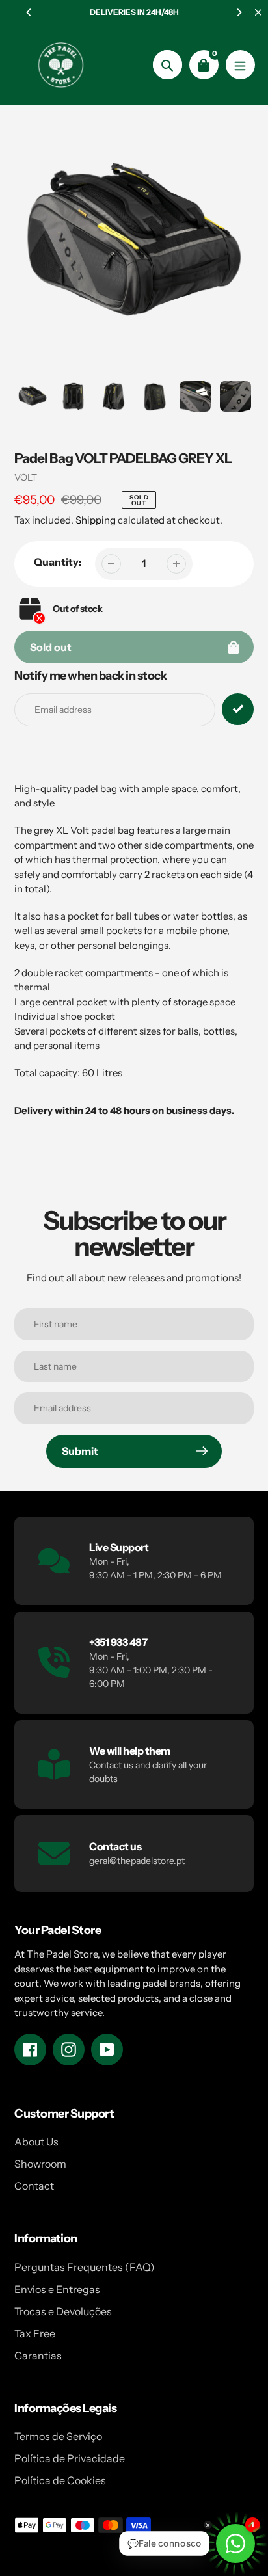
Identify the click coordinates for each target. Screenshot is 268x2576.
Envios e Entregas (57, 2289)
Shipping (96, 520)
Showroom (40, 2164)
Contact (34, 2186)
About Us (36, 2142)
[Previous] (29, 12)
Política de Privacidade (70, 2458)
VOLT (26, 477)
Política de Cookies (60, 2480)
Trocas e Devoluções (63, 2311)
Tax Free (35, 2333)
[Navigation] (240, 65)
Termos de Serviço (58, 2436)
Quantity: (58, 562)
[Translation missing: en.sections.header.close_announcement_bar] (258, 12)
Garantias (38, 2356)
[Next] (239, 12)
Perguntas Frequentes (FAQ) (85, 2267)
